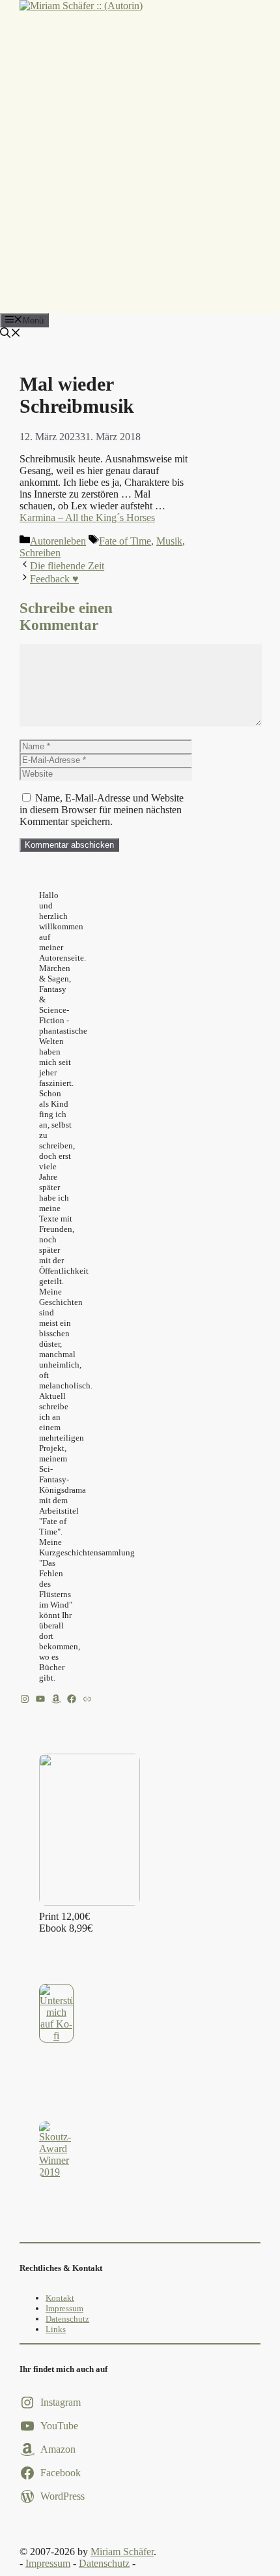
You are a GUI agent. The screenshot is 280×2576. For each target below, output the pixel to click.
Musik (169, 541)
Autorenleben (58, 541)
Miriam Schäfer (122, 2552)
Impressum (64, 2308)
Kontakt (60, 2298)
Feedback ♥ (54, 579)
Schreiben (40, 553)
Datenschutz (67, 2319)
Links (56, 2329)
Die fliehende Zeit (67, 566)
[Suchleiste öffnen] (10, 334)
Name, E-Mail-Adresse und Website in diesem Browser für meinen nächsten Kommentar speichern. (102, 810)
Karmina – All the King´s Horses (87, 517)
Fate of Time (125, 541)
